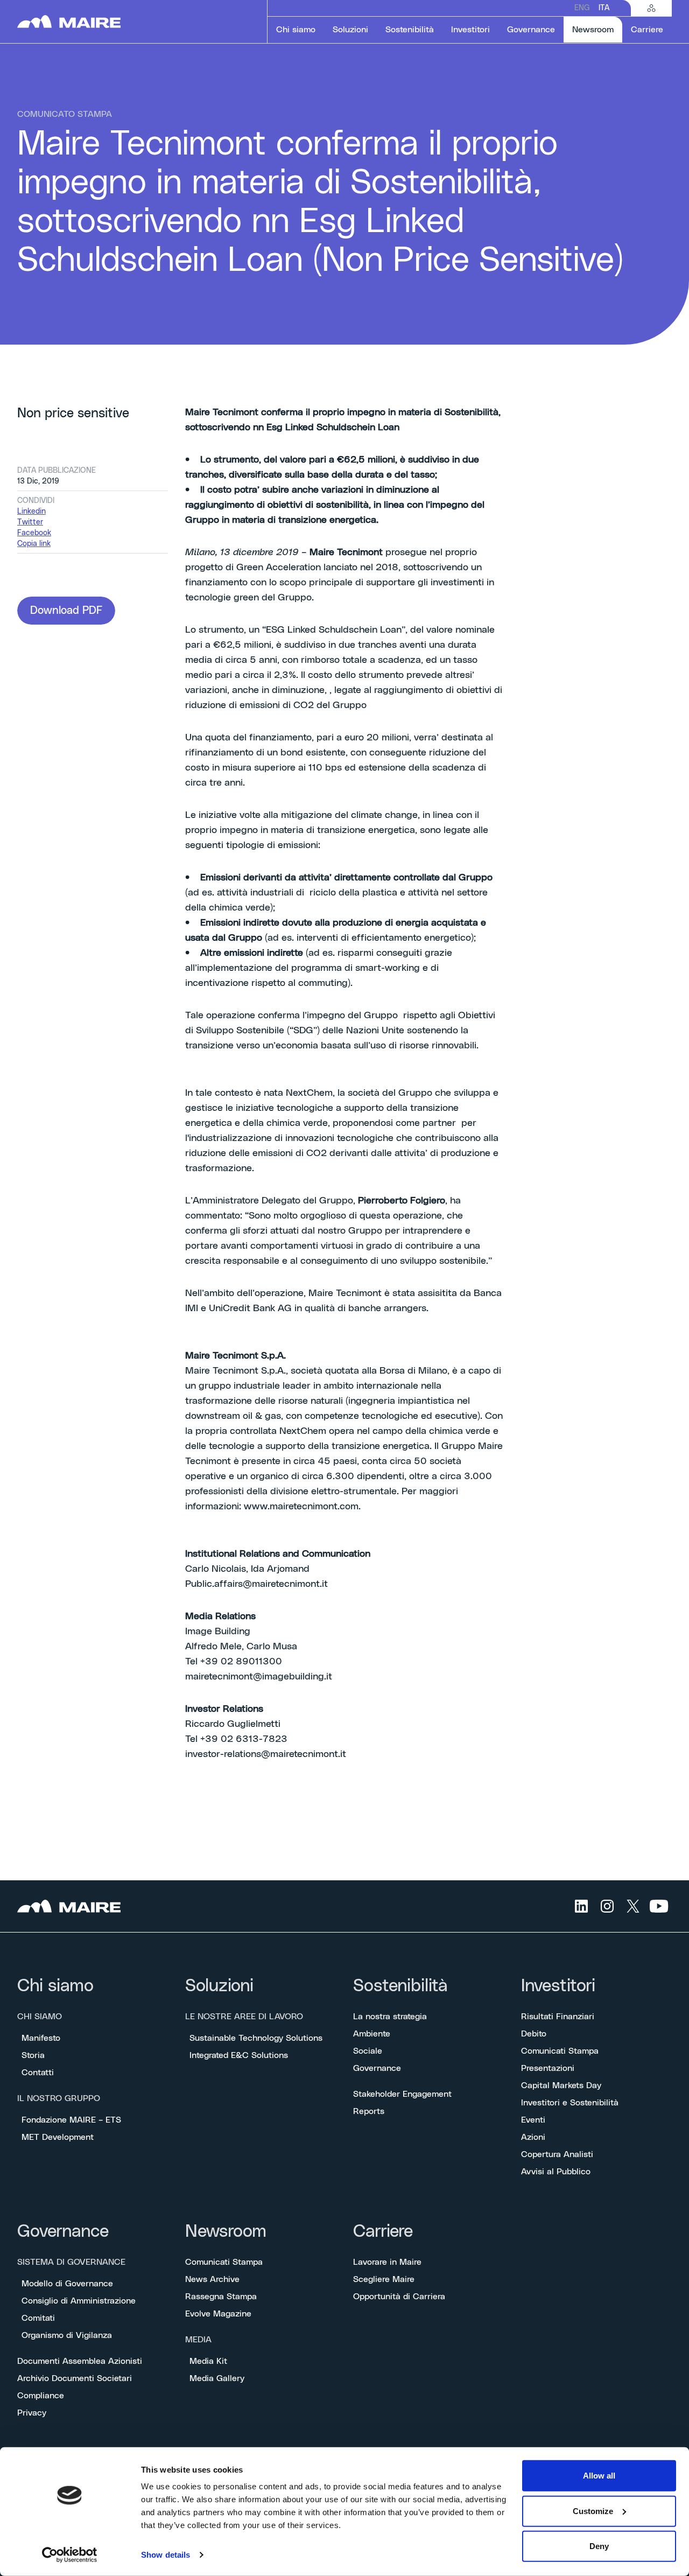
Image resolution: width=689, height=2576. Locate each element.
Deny (599, 2546)
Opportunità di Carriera (399, 2297)
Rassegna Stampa (221, 2297)
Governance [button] (531, 30)
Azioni (533, 2137)
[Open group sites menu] (651, 8)
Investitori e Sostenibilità (570, 2103)
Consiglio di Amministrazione (79, 2301)
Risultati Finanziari (558, 2017)
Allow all (599, 2476)
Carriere (383, 2232)
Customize (593, 2511)
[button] (66, 611)
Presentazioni (548, 2068)
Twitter (30, 522)
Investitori (558, 1986)
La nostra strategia (390, 2017)
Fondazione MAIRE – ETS (71, 2120)
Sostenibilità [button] (410, 30)
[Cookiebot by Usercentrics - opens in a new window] (70, 2555)
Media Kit (208, 2361)
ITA (604, 8)
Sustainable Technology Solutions (256, 2038)
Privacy (32, 2413)
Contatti (38, 2073)
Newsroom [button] (597, 29)
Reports (369, 2111)
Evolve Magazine (218, 2314)
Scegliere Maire (384, 2279)
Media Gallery (217, 2378)
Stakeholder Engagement (402, 2094)
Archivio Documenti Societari (75, 2378)
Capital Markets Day (561, 2085)
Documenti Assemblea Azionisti (80, 2361)
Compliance (41, 2396)
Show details (166, 2555)
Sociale (368, 2051)
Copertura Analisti (557, 2154)
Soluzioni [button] (350, 30)
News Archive (212, 2279)
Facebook (34, 533)
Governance (377, 2068)
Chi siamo (55, 1986)
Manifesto (41, 2038)
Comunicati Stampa (560, 2051)
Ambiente (372, 2034)
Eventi (533, 2120)
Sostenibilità (400, 1986)
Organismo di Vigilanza (67, 2335)
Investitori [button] (470, 30)
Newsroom (226, 2232)
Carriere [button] (647, 30)
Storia (33, 2055)
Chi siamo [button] (296, 30)
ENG (582, 8)
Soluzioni (219, 1986)
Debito (534, 2034)
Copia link (34, 544)
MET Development (58, 2137)
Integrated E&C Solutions (239, 2055)
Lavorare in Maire (387, 2262)
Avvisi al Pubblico (556, 2172)
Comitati (38, 2318)
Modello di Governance (67, 2284)
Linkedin (31, 512)
